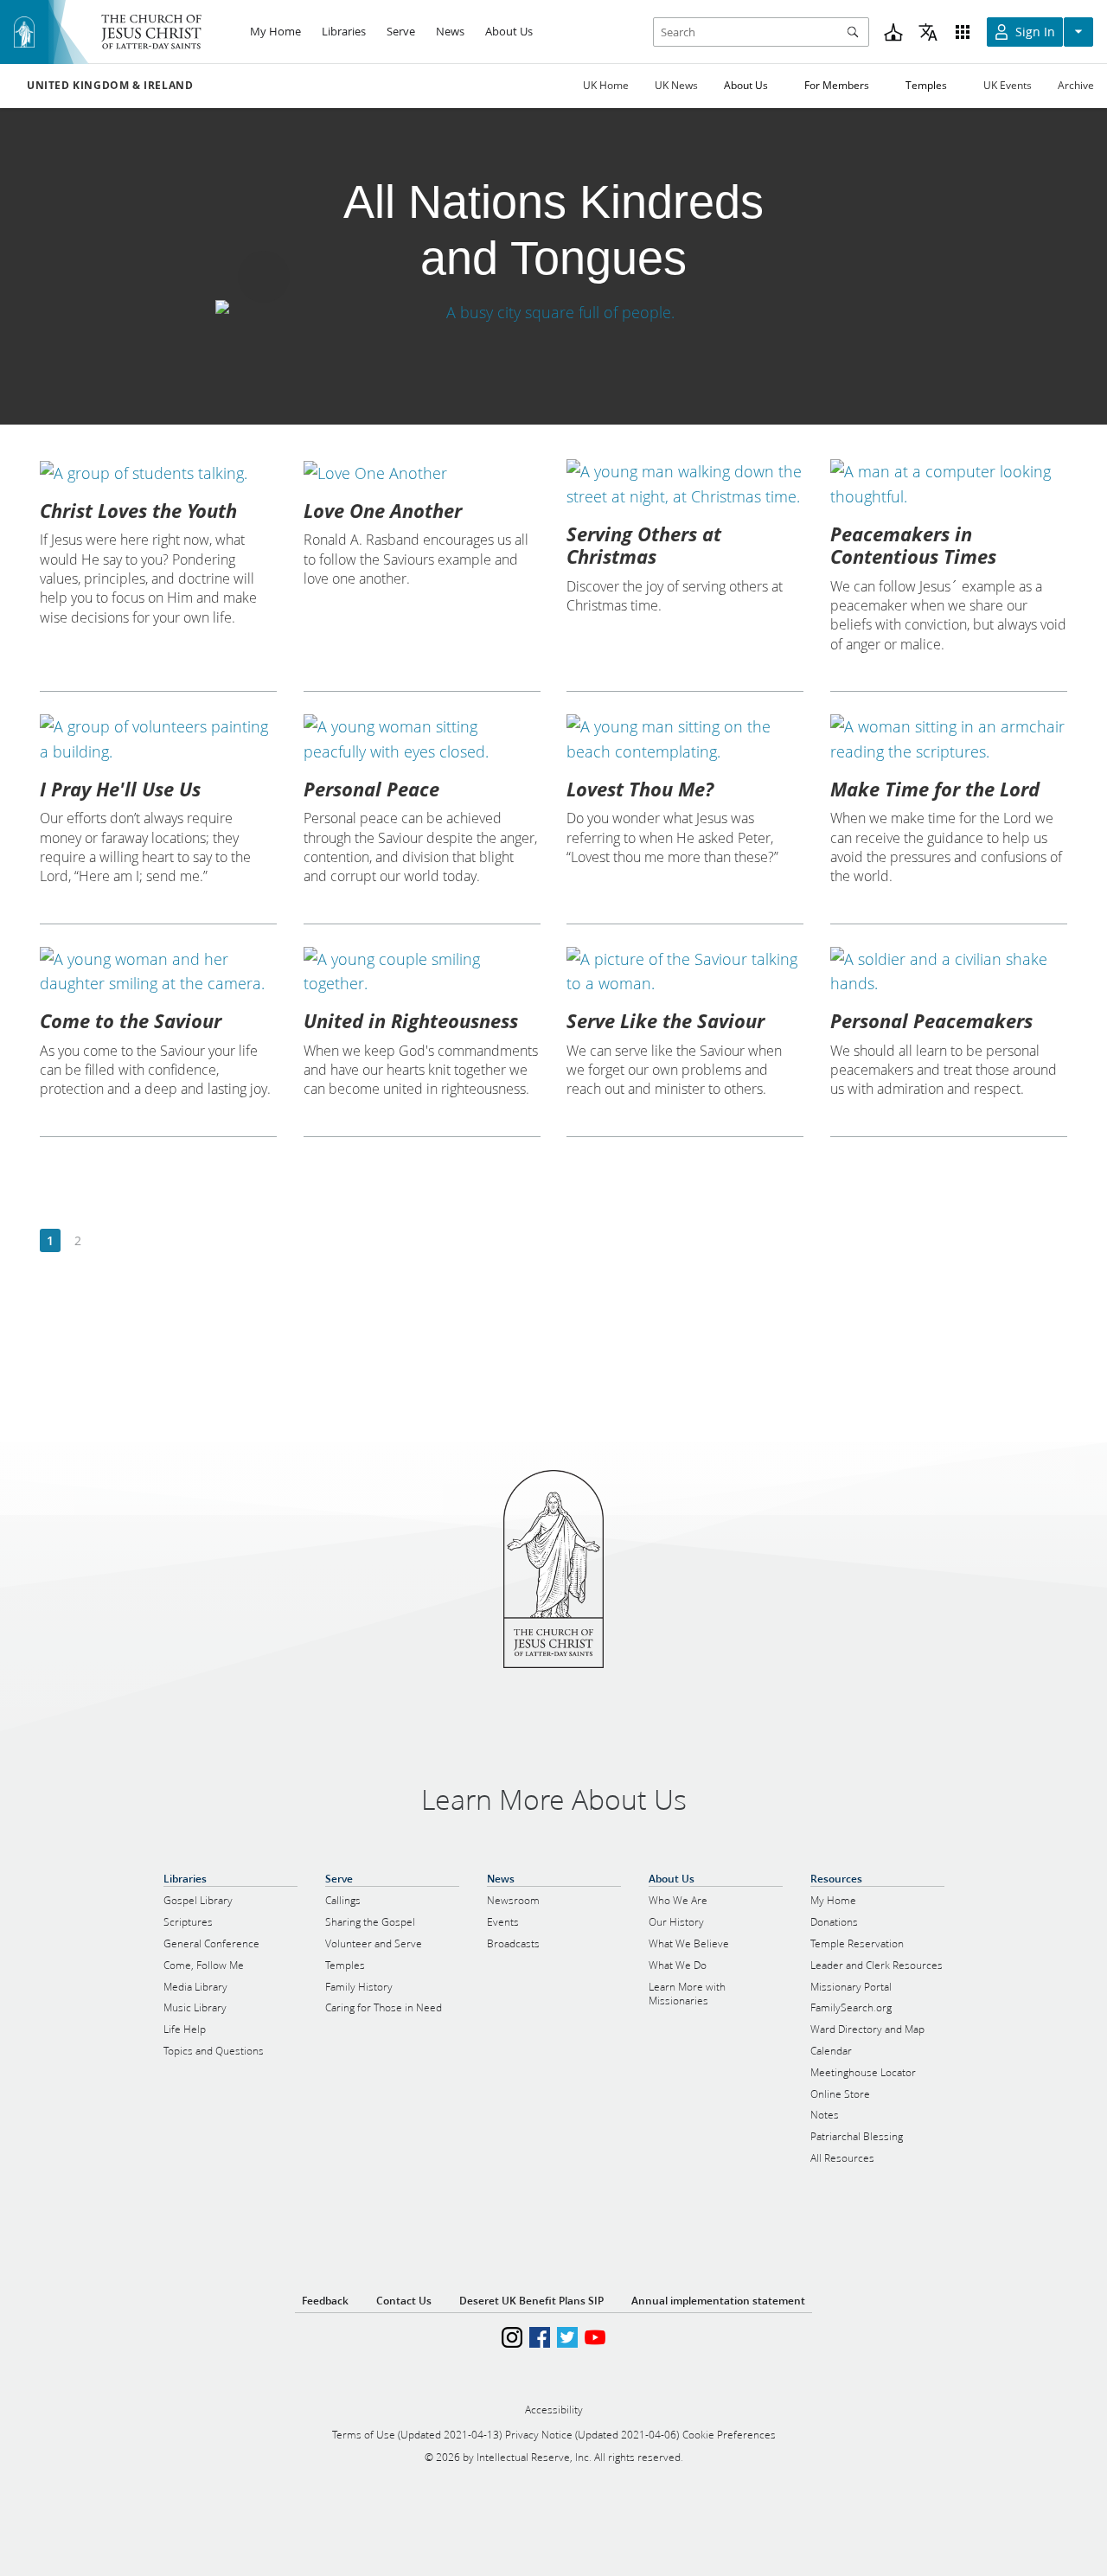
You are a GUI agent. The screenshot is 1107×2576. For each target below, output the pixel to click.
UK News (676, 85)
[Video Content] (553, 313)
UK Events (1008, 85)
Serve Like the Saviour (665, 1020)
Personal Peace (371, 789)
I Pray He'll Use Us (120, 789)
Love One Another (383, 510)
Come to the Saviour (131, 1020)
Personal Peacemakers (931, 1020)
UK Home (606, 85)
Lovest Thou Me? (640, 789)
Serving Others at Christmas (644, 545)
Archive (1076, 85)
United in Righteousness (411, 1020)
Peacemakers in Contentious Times (913, 545)
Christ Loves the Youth (138, 510)
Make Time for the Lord (935, 789)
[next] (105, 1241)
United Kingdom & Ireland (110, 86)
